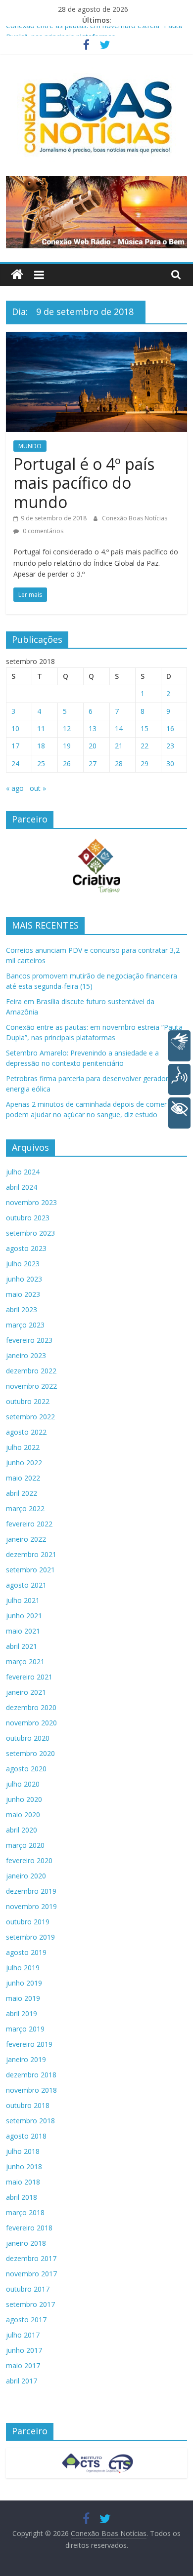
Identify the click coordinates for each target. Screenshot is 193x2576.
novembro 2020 (31, 1723)
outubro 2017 (28, 2289)
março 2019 (25, 2029)
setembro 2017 (30, 2304)
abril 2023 (22, 1309)
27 (93, 763)
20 (93, 746)
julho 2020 (23, 1784)
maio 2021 (23, 1631)
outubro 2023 (28, 1218)
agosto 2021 (26, 1585)
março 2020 (25, 1845)
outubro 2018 (28, 2105)
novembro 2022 (31, 1386)
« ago (15, 788)
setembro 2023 (30, 1233)
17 (15, 746)
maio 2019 (23, 1998)
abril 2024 (22, 1187)
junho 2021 (24, 1616)
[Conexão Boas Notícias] (17, 275)
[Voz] (179, 1079)
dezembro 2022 (31, 1371)
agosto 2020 (26, 1769)
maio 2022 (23, 1478)
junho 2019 (24, 1983)
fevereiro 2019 (29, 2044)
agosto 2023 (26, 1248)
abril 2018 (22, 2197)
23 (170, 746)
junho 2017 (24, 2350)
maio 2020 (23, 1815)
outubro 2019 (28, 1922)
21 (119, 746)
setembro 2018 (30, 2121)
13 (93, 728)
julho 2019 (23, 1968)
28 (119, 763)
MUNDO (30, 446)
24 (15, 763)
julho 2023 (23, 1264)
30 (170, 763)
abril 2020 (22, 1830)
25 (41, 763)
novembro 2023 (31, 1202)
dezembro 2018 (31, 2075)
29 (145, 763)
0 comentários (42, 531)
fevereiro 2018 (29, 2228)
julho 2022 (23, 1447)
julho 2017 (23, 2335)
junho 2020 (24, 1799)
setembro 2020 (30, 1753)
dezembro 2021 (31, 1554)
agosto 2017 (26, 2320)
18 (41, 746)
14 (119, 728)
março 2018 (25, 2212)
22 (145, 746)
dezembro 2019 (31, 1891)
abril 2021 (22, 1646)
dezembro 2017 (31, 2258)
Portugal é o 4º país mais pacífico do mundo (84, 483)
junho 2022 (24, 1463)
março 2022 (25, 1508)
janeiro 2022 (26, 1539)
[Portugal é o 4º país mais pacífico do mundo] (97, 338)
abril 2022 (22, 1493)
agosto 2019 (26, 1952)
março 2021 (25, 1661)
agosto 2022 (26, 1432)
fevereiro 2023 (29, 1340)
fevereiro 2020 (29, 1860)
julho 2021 (23, 1600)
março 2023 (25, 1325)
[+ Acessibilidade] (179, 1113)
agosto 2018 (26, 2136)
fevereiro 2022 (29, 1524)
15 (145, 728)
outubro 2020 (28, 1738)
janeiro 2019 (26, 2059)
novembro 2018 (31, 2090)
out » (38, 788)
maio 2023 (23, 1294)
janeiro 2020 (26, 1876)
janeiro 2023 (26, 1355)
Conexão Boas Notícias (135, 518)
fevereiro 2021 (29, 1677)
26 (67, 763)
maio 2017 (23, 2365)
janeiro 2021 (26, 1692)
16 (170, 728)
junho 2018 (24, 2166)
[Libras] (179, 1046)
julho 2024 (23, 1172)
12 (67, 728)
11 (41, 728)
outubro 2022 (28, 1401)
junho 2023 (24, 1279)
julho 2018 (23, 2151)
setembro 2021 (30, 1570)
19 (67, 746)
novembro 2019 (31, 1906)
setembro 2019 (30, 1937)
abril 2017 (22, 2381)
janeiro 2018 (26, 2243)
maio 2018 (23, 2182)
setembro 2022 (30, 1417)
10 (15, 728)
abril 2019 (22, 2013)
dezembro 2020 (31, 1707)
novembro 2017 (31, 2274)
